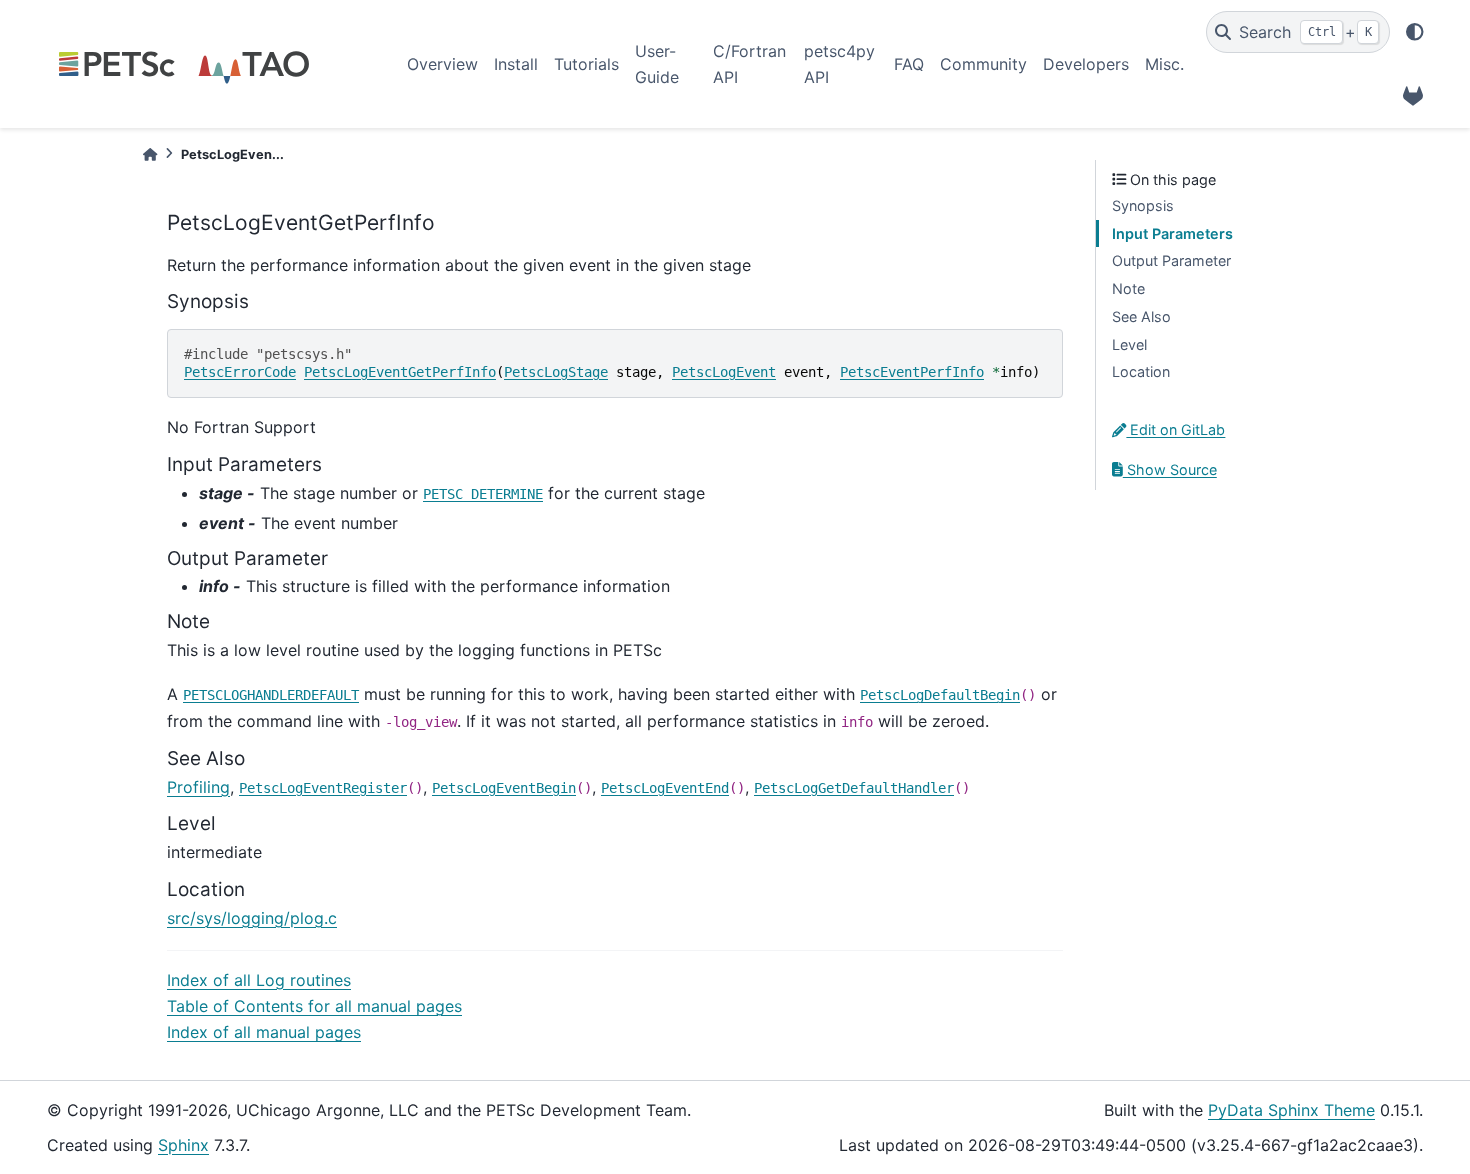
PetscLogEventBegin (504, 788)
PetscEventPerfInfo (912, 372)
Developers (1086, 64)
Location (1141, 371)
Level (1129, 344)
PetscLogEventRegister (323, 788)
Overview (442, 64)
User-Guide (657, 64)
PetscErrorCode (240, 372)
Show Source (1170, 469)
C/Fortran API (749, 64)
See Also (1141, 316)
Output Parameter (1171, 260)
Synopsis (1143, 205)
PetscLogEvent (724, 372)
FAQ (909, 64)
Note (1128, 288)
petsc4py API (839, 64)
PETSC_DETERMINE (483, 494)
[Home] (150, 154)
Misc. (1164, 64)
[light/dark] (1415, 32)
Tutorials (586, 64)
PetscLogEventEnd (665, 788)
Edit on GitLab (1175, 429)
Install (516, 64)
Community (983, 64)
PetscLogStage (556, 372)
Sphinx (183, 1145)
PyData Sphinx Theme (1291, 1110)
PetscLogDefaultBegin (940, 695)
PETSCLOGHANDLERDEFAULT (271, 695)
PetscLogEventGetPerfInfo (400, 372)
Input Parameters (1172, 233)
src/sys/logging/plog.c (252, 918)
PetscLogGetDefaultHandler (854, 788)
